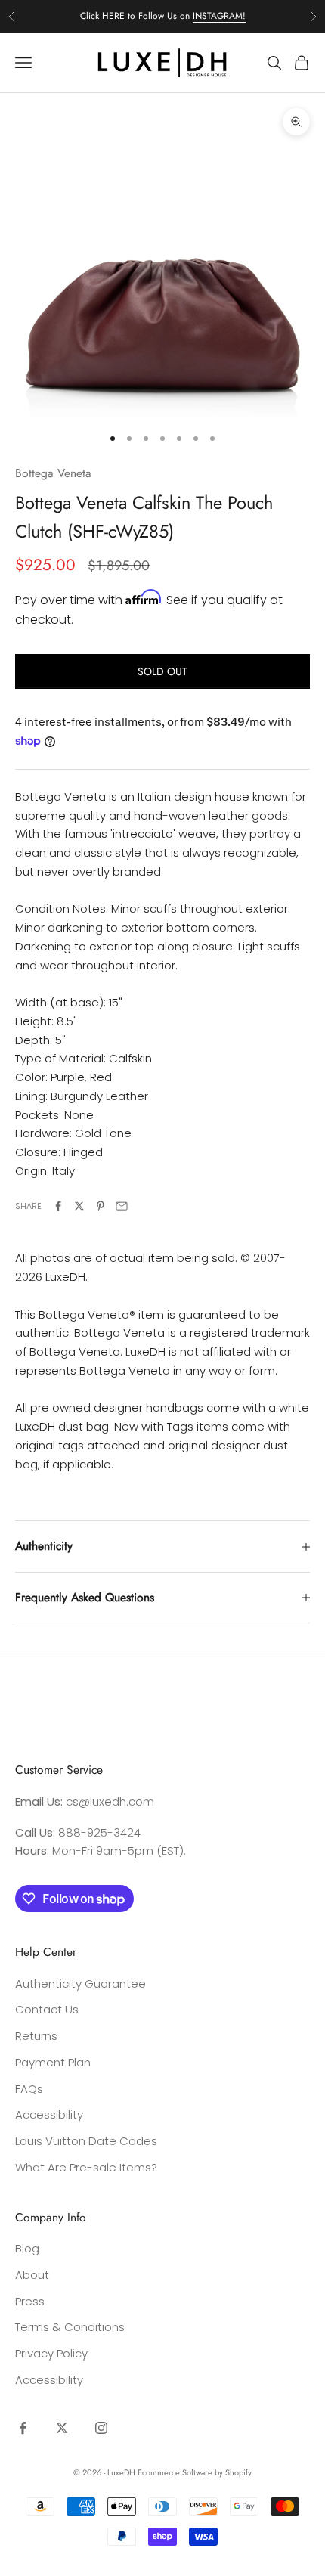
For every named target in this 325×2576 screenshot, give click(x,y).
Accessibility (49, 2114)
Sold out (162, 671)
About (32, 2275)
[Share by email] (122, 1206)
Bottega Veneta (53, 473)
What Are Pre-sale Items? (86, 2167)
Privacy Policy (51, 2353)
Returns (36, 2036)
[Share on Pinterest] (101, 1206)
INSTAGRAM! (219, 16)
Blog (27, 2248)
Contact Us (47, 2009)
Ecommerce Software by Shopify (195, 2472)
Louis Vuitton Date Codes (86, 2141)
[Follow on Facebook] (23, 2428)
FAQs (29, 2089)
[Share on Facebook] (58, 1206)
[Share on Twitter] (79, 1206)
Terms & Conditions (70, 2327)
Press (30, 2301)
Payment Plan (53, 2062)
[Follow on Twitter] (62, 2428)
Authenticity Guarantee (80, 1984)
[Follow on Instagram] (101, 2428)
